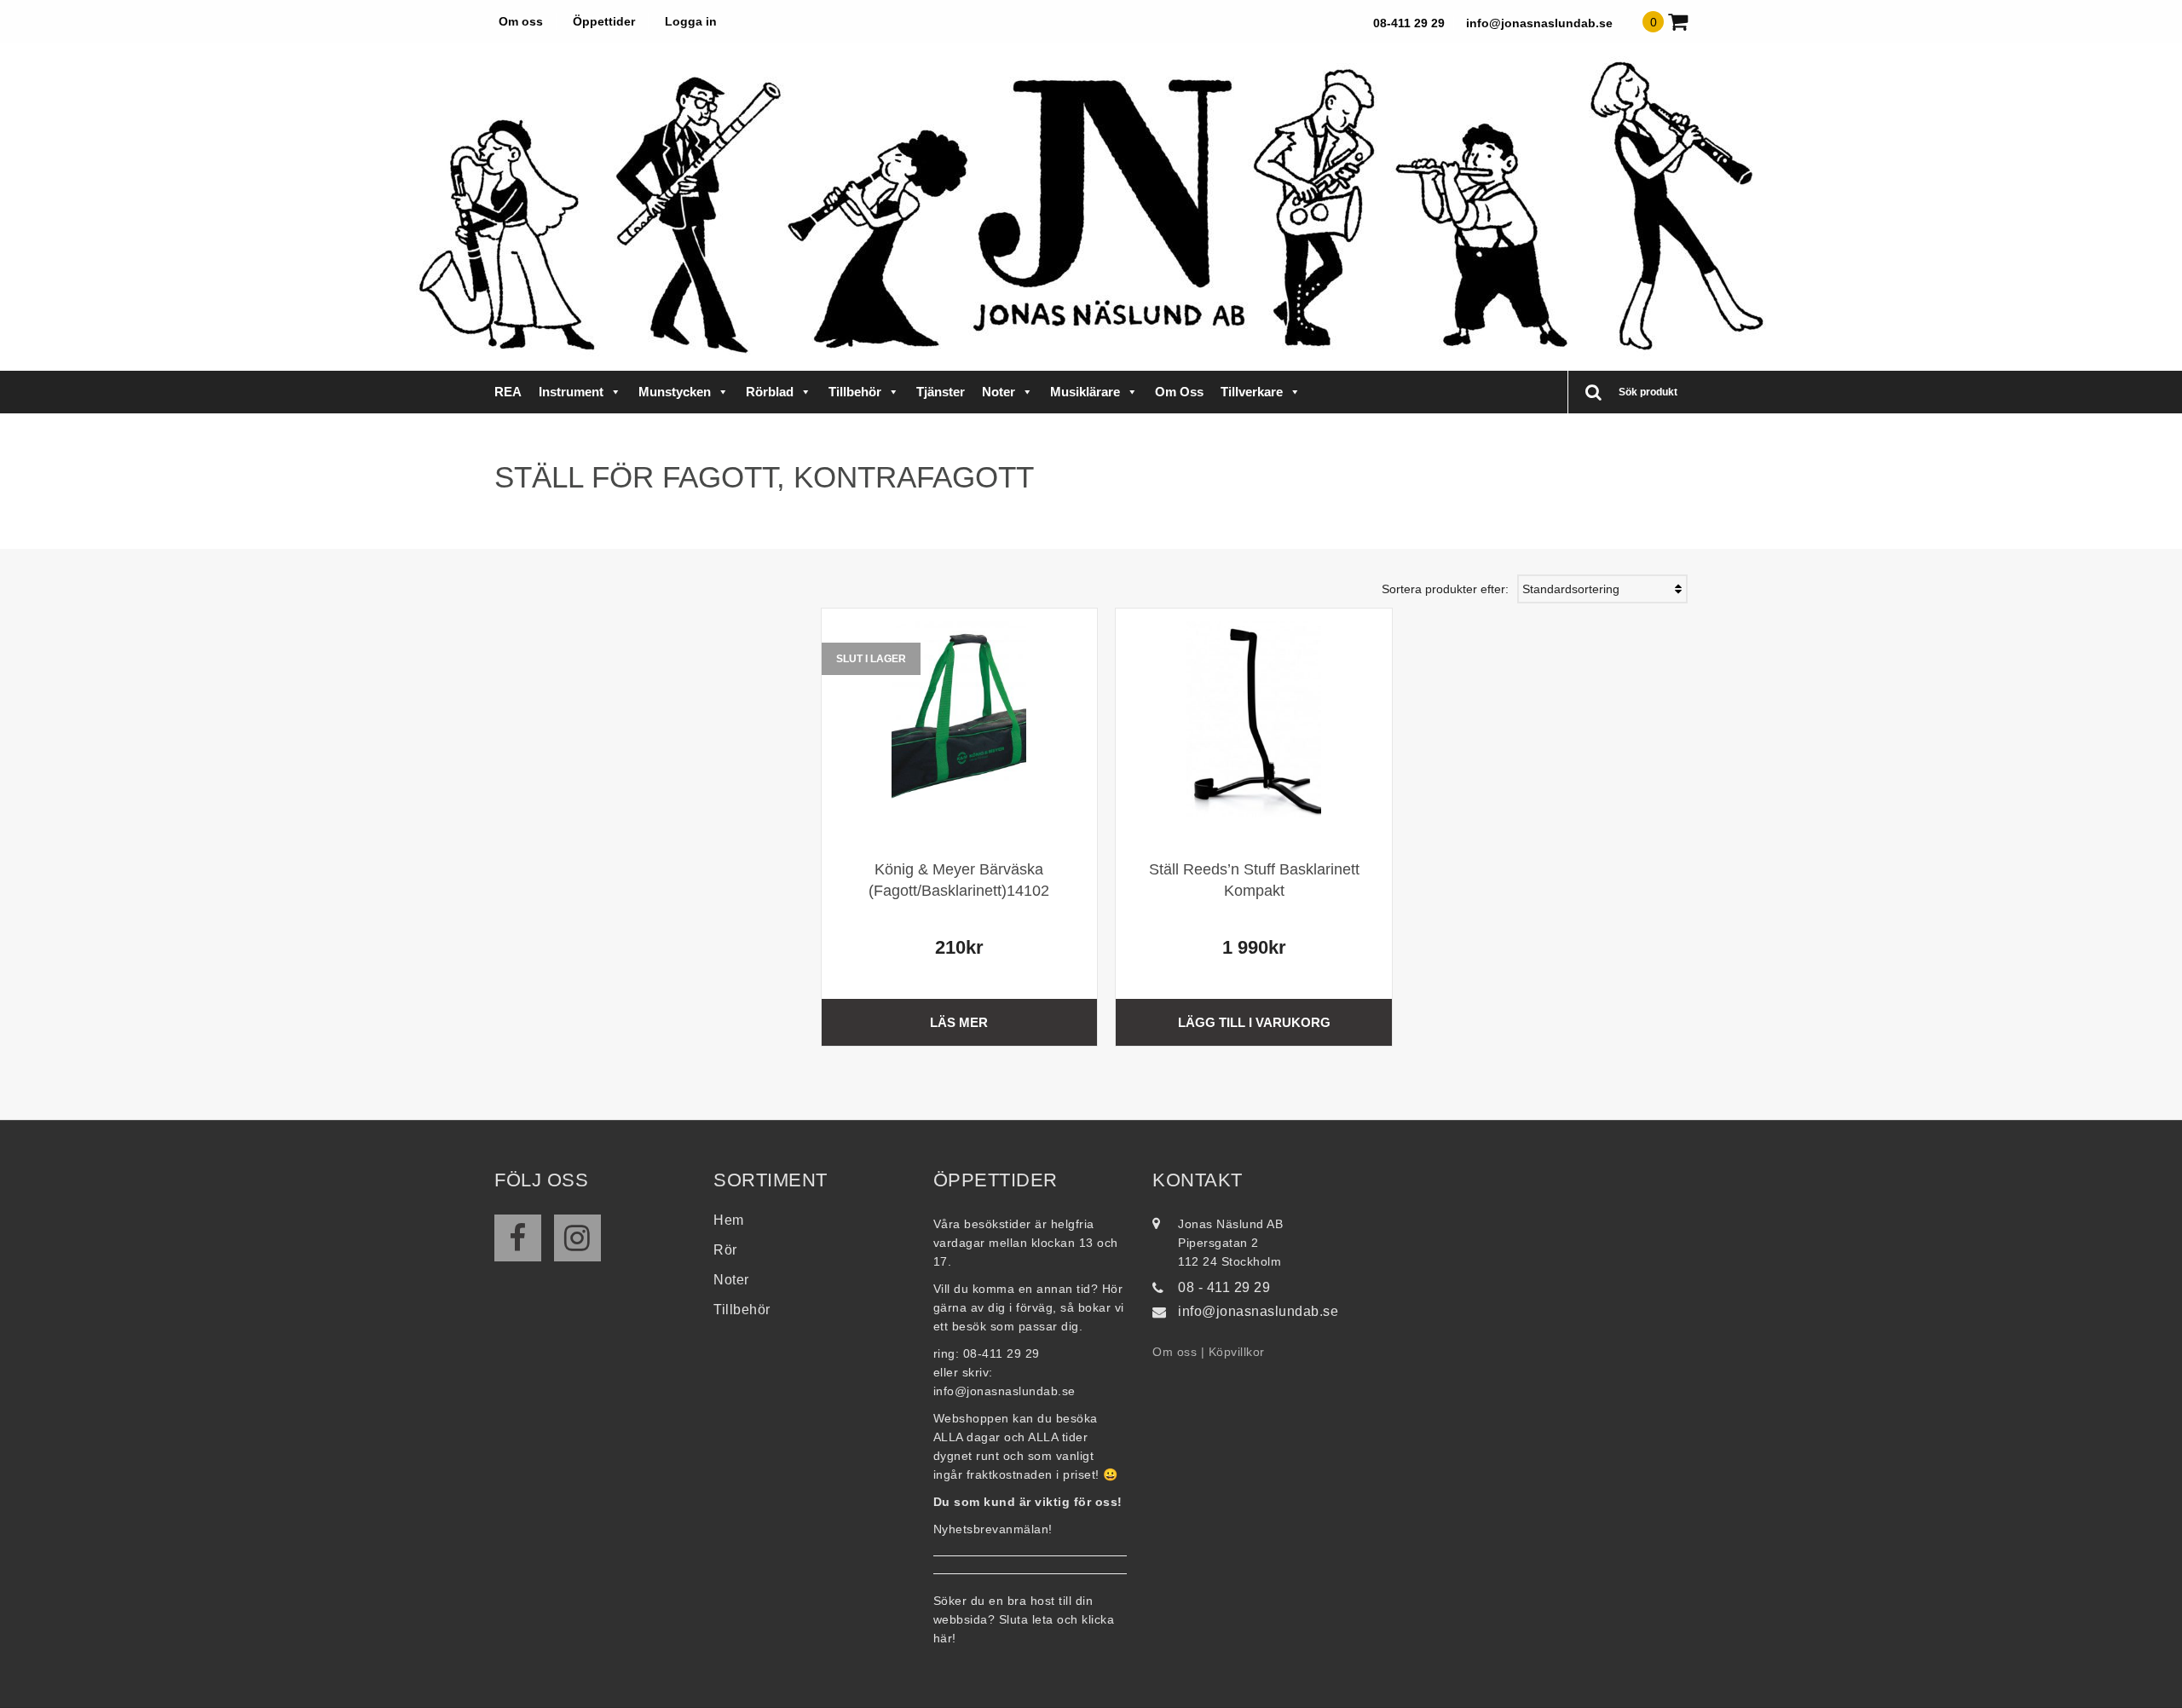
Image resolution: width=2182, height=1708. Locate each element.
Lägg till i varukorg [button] (1254, 1022)
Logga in (691, 21)
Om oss (521, 21)
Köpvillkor (1237, 1352)
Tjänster (941, 392)
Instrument (571, 392)
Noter (999, 392)
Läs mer (959, 1022)
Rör (725, 1250)
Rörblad (770, 392)
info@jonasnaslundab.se (1539, 23)
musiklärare (1085, 392)
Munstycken (675, 392)
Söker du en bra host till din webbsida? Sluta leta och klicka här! (1024, 1619)
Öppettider (604, 21)
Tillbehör (855, 392)
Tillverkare (1252, 392)
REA (508, 392)
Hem (729, 1220)
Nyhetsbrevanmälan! (993, 1529)
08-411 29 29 (1409, 23)
